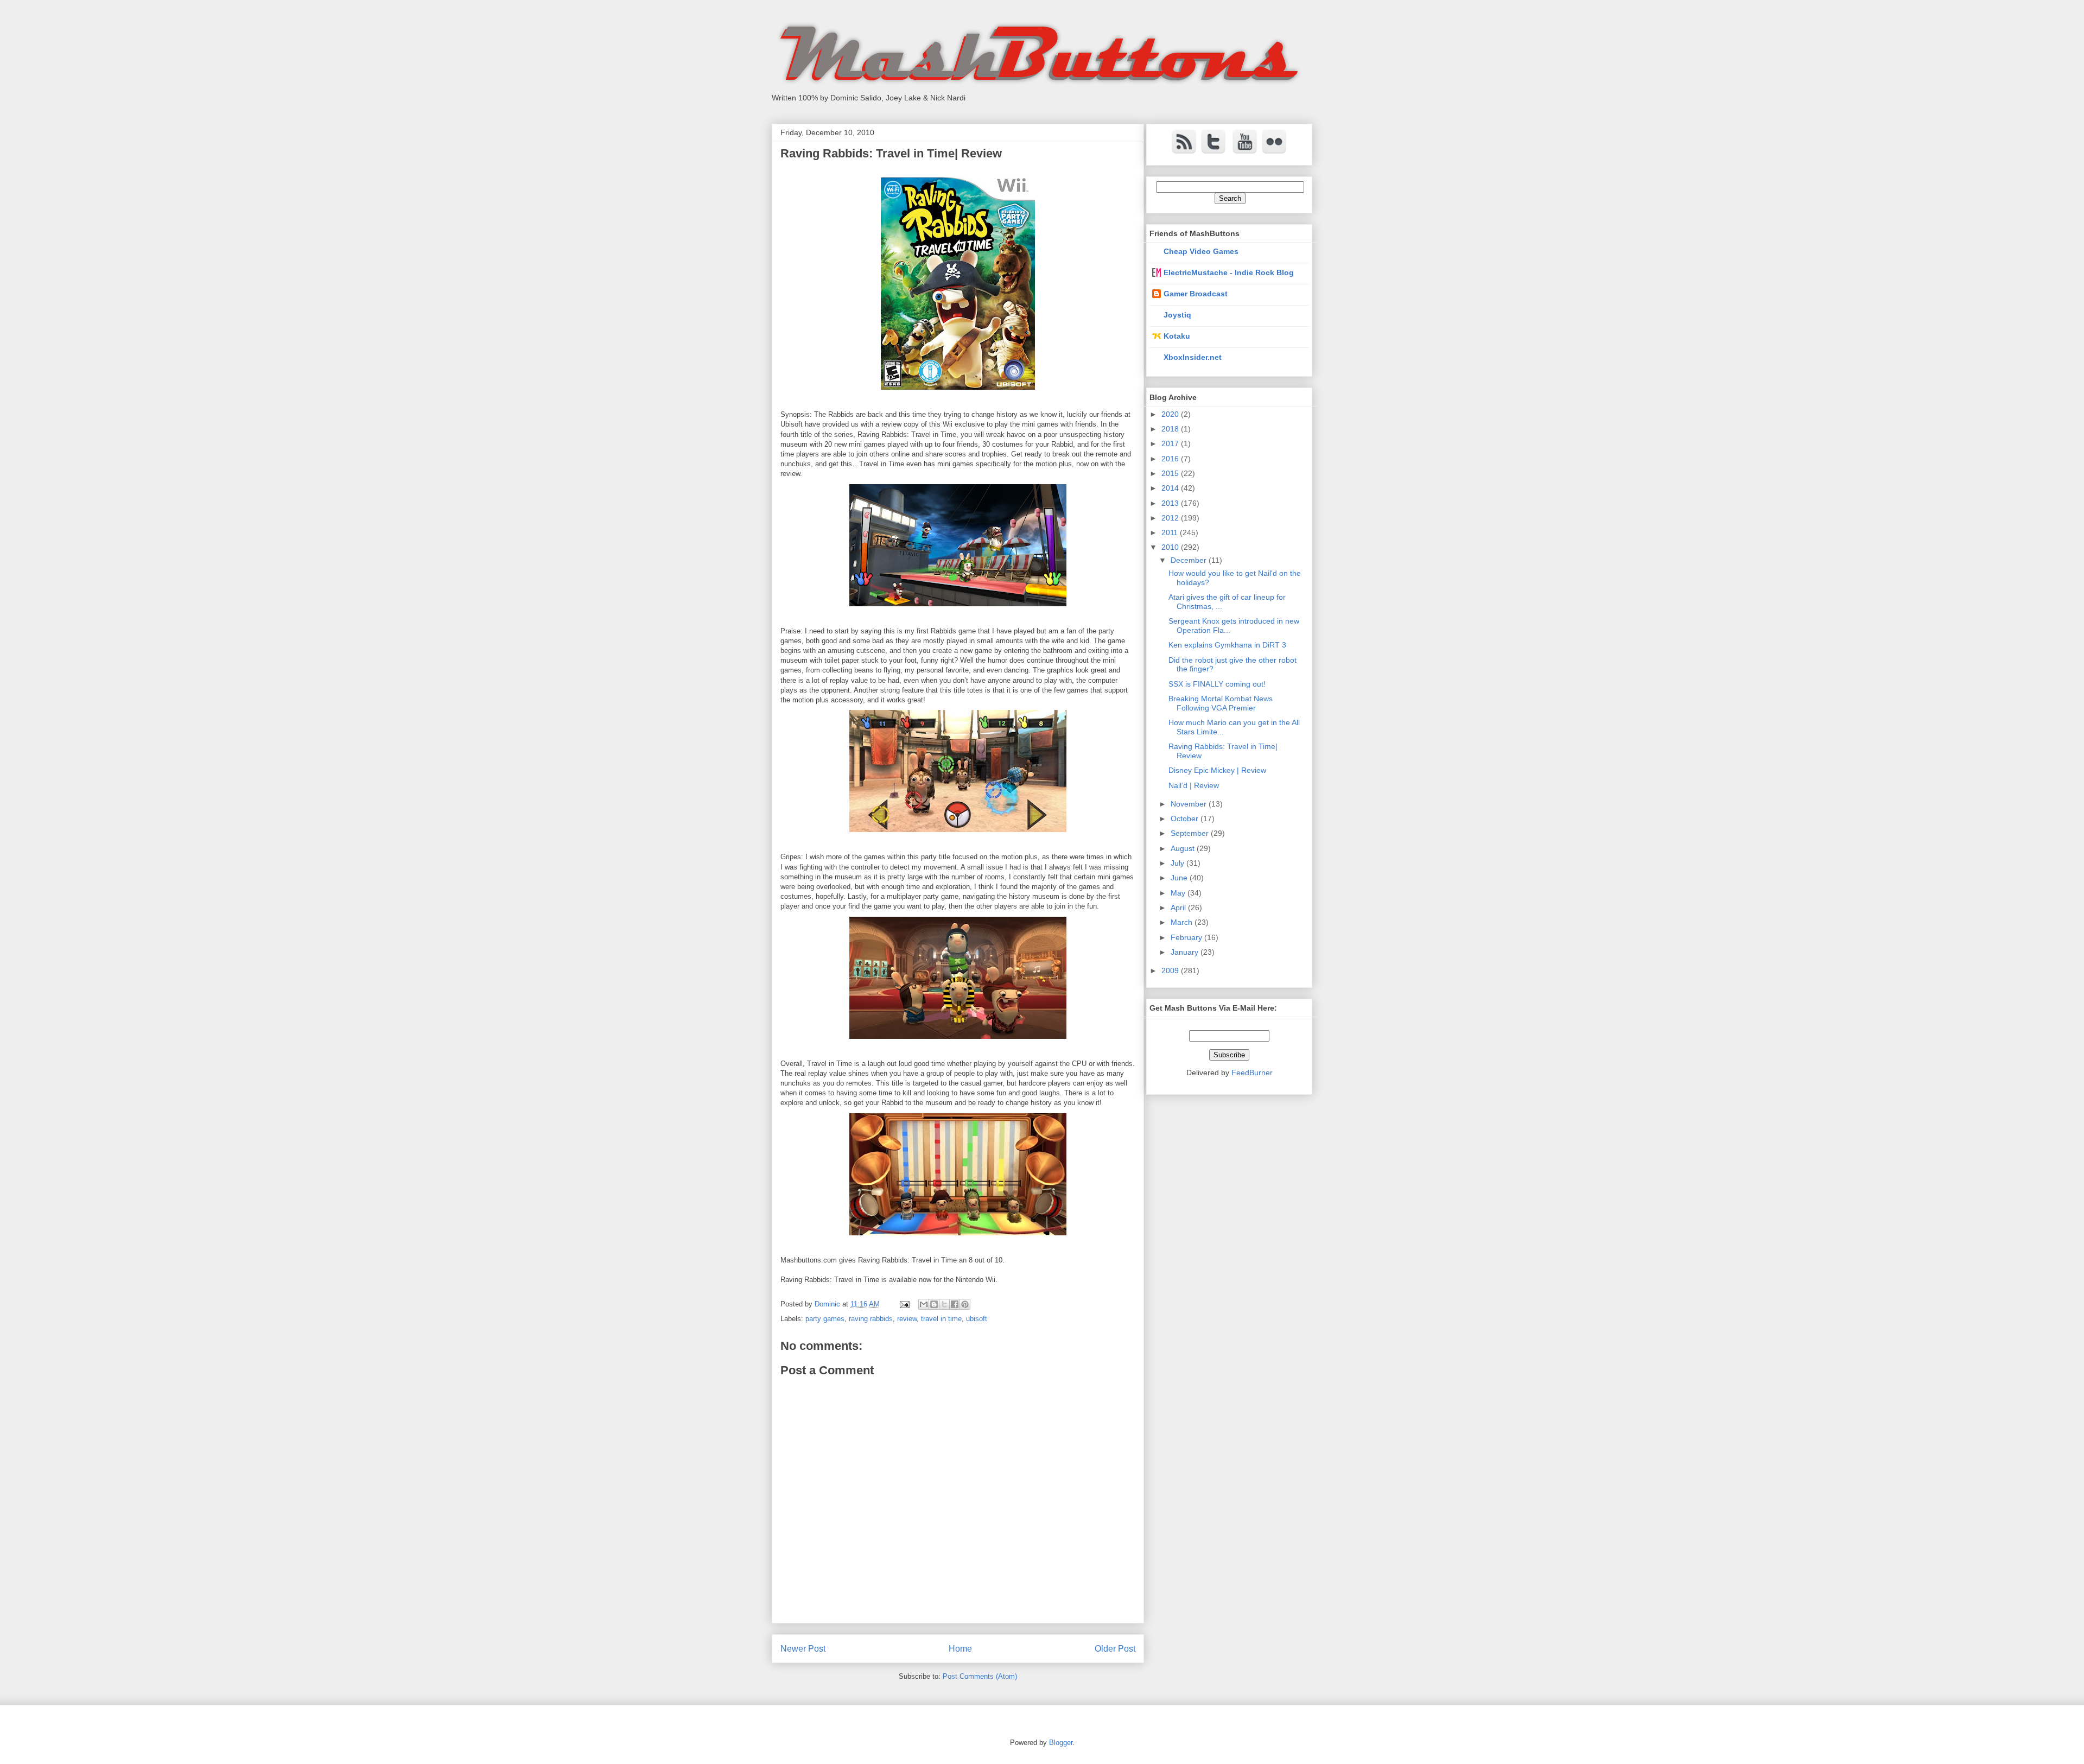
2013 (1171, 503)
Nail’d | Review (1194, 785)
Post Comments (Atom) (980, 1676)
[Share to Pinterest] (965, 1304)
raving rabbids (871, 1319)
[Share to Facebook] (955, 1304)
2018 (1171, 429)
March (1183, 922)
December (1190, 560)
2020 (1171, 414)
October (1186, 818)
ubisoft (977, 1319)
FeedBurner (1252, 1073)
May (1179, 893)
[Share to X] (944, 1304)
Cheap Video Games (1201, 251)
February (1187, 937)
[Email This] (924, 1304)
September (1191, 833)
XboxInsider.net (1193, 357)
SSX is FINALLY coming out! (1217, 684)
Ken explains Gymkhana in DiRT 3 (1227, 645)
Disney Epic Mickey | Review (1217, 770)
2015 (1171, 473)
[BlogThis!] (934, 1304)
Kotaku (1177, 336)
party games (825, 1319)
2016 (1171, 459)
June (1180, 878)
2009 (1171, 970)
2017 (1171, 443)
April (1179, 908)
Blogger (1061, 1743)
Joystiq (1177, 315)
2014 (1171, 488)
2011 (1171, 532)
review (907, 1319)
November (1190, 804)
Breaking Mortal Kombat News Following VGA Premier (1221, 703)
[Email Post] (904, 1304)
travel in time (941, 1319)
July (1178, 863)
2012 (1171, 518)
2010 (1171, 547)
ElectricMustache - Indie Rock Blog (1229, 272)
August (1184, 848)
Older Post (1115, 1649)
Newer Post (803, 1649)
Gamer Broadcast (1196, 294)
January (1186, 952)
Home (960, 1649)
